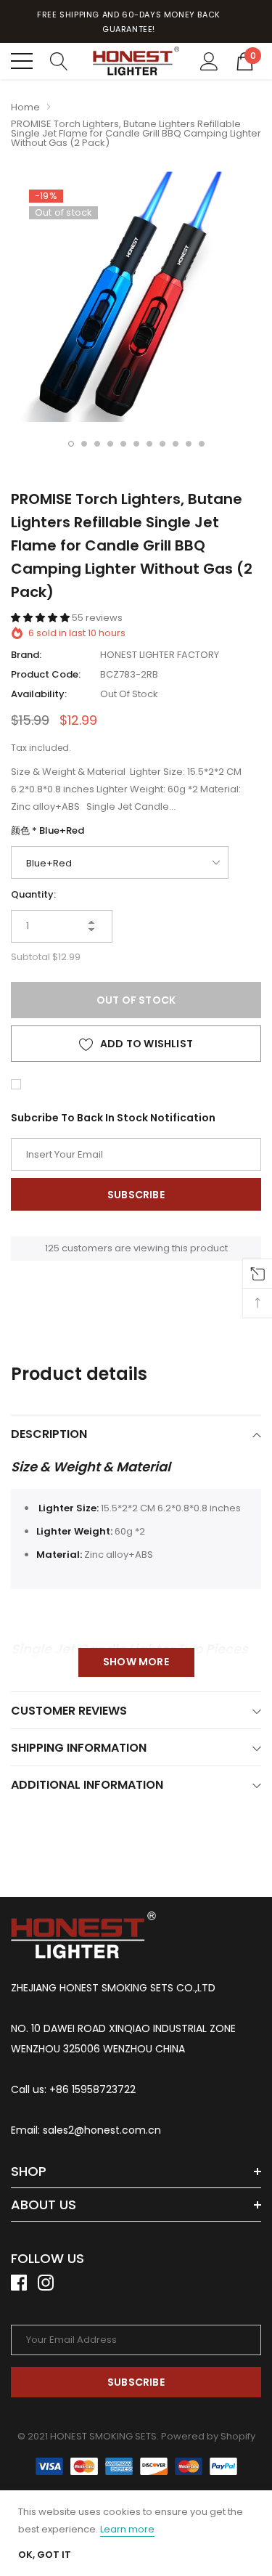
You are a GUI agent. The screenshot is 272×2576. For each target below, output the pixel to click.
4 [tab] (110, 444)
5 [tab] (123, 444)
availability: (39, 694)
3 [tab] (97, 444)
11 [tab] (202, 444)
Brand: (26, 655)
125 (52, 1248)
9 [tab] (176, 444)
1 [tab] (71, 444)
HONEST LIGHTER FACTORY (160, 655)
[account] (209, 60)
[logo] (136, 61)
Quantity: (33, 894)
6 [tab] (136, 444)
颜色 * (48, 830)
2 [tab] (84, 444)
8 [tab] (162, 444)
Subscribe (136, 2382)
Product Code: (46, 674)
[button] (41, 618)
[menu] (22, 61)
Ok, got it (45, 2555)
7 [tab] (149, 444)
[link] (83, 1935)
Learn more (127, 2529)
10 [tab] (189, 444)
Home (25, 107)
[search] (59, 60)
